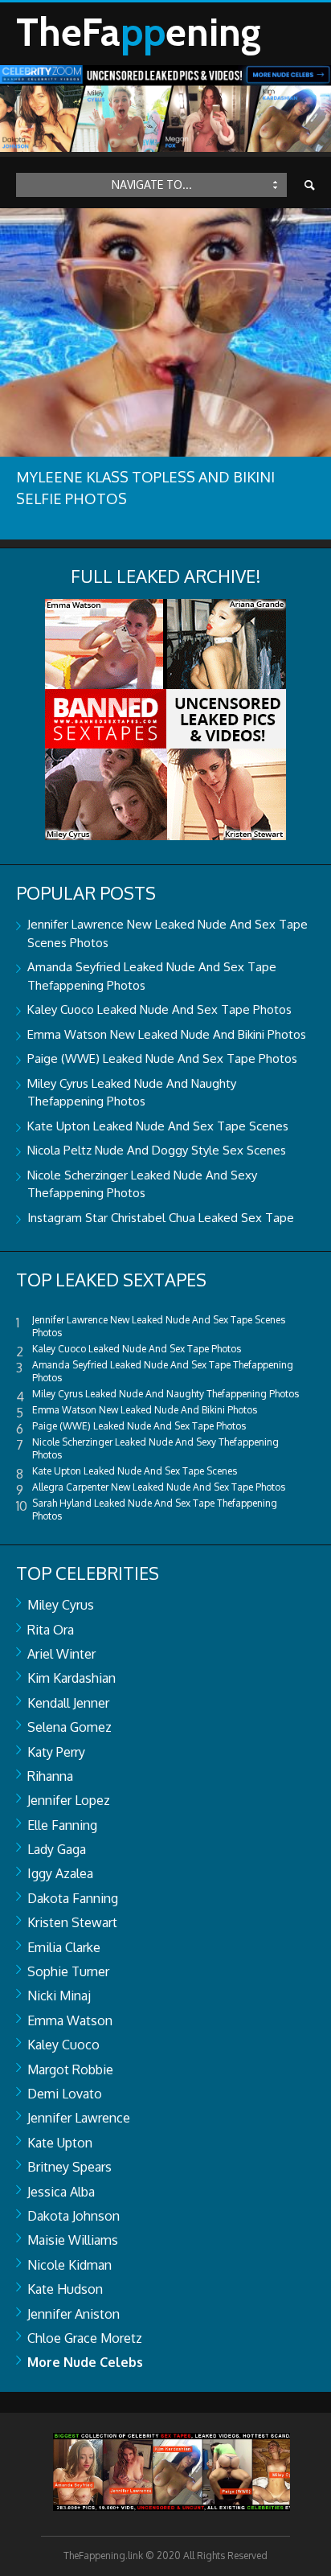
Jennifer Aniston (74, 2314)
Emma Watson (70, 2020)
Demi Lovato (65, 2094)
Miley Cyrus (61, 1605)
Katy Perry (56, 1752)
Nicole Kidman (69, 2265)
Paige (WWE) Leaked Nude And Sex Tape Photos (162, 1058)
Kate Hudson (65, 2289)
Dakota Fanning (73, 1898)
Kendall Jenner (68, 1703)
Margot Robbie (70, 2069)
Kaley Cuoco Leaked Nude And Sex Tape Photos (159, 1009)
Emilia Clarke (64, 1947)
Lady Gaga (57, 1849)
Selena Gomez (69, 1727)
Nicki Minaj (59, 1996)
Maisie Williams (73, 2240)
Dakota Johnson (74, 2216)
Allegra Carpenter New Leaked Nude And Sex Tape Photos (159, 1487)
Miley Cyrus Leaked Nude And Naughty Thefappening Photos (165, 1394)
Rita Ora (51, 1630)
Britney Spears (69, 2167)
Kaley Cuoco (63, 2045)
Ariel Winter (61, 1654)
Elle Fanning (62, 1825)
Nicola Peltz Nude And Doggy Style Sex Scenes (157, 1150)
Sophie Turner (68, 1971)
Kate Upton (60, 2143)
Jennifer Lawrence (79, 2118)
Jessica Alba (61, 2192)
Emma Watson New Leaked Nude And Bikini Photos (167, 1034)
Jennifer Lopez (69, 1800)
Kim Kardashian (72, 1678)
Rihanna (50, 1776)
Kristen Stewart (72, 1922)
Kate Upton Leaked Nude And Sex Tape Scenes (158, 1126)
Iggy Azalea (60, 1873)
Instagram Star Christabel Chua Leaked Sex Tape (161, 1218)
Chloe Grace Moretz (85, 2338)
